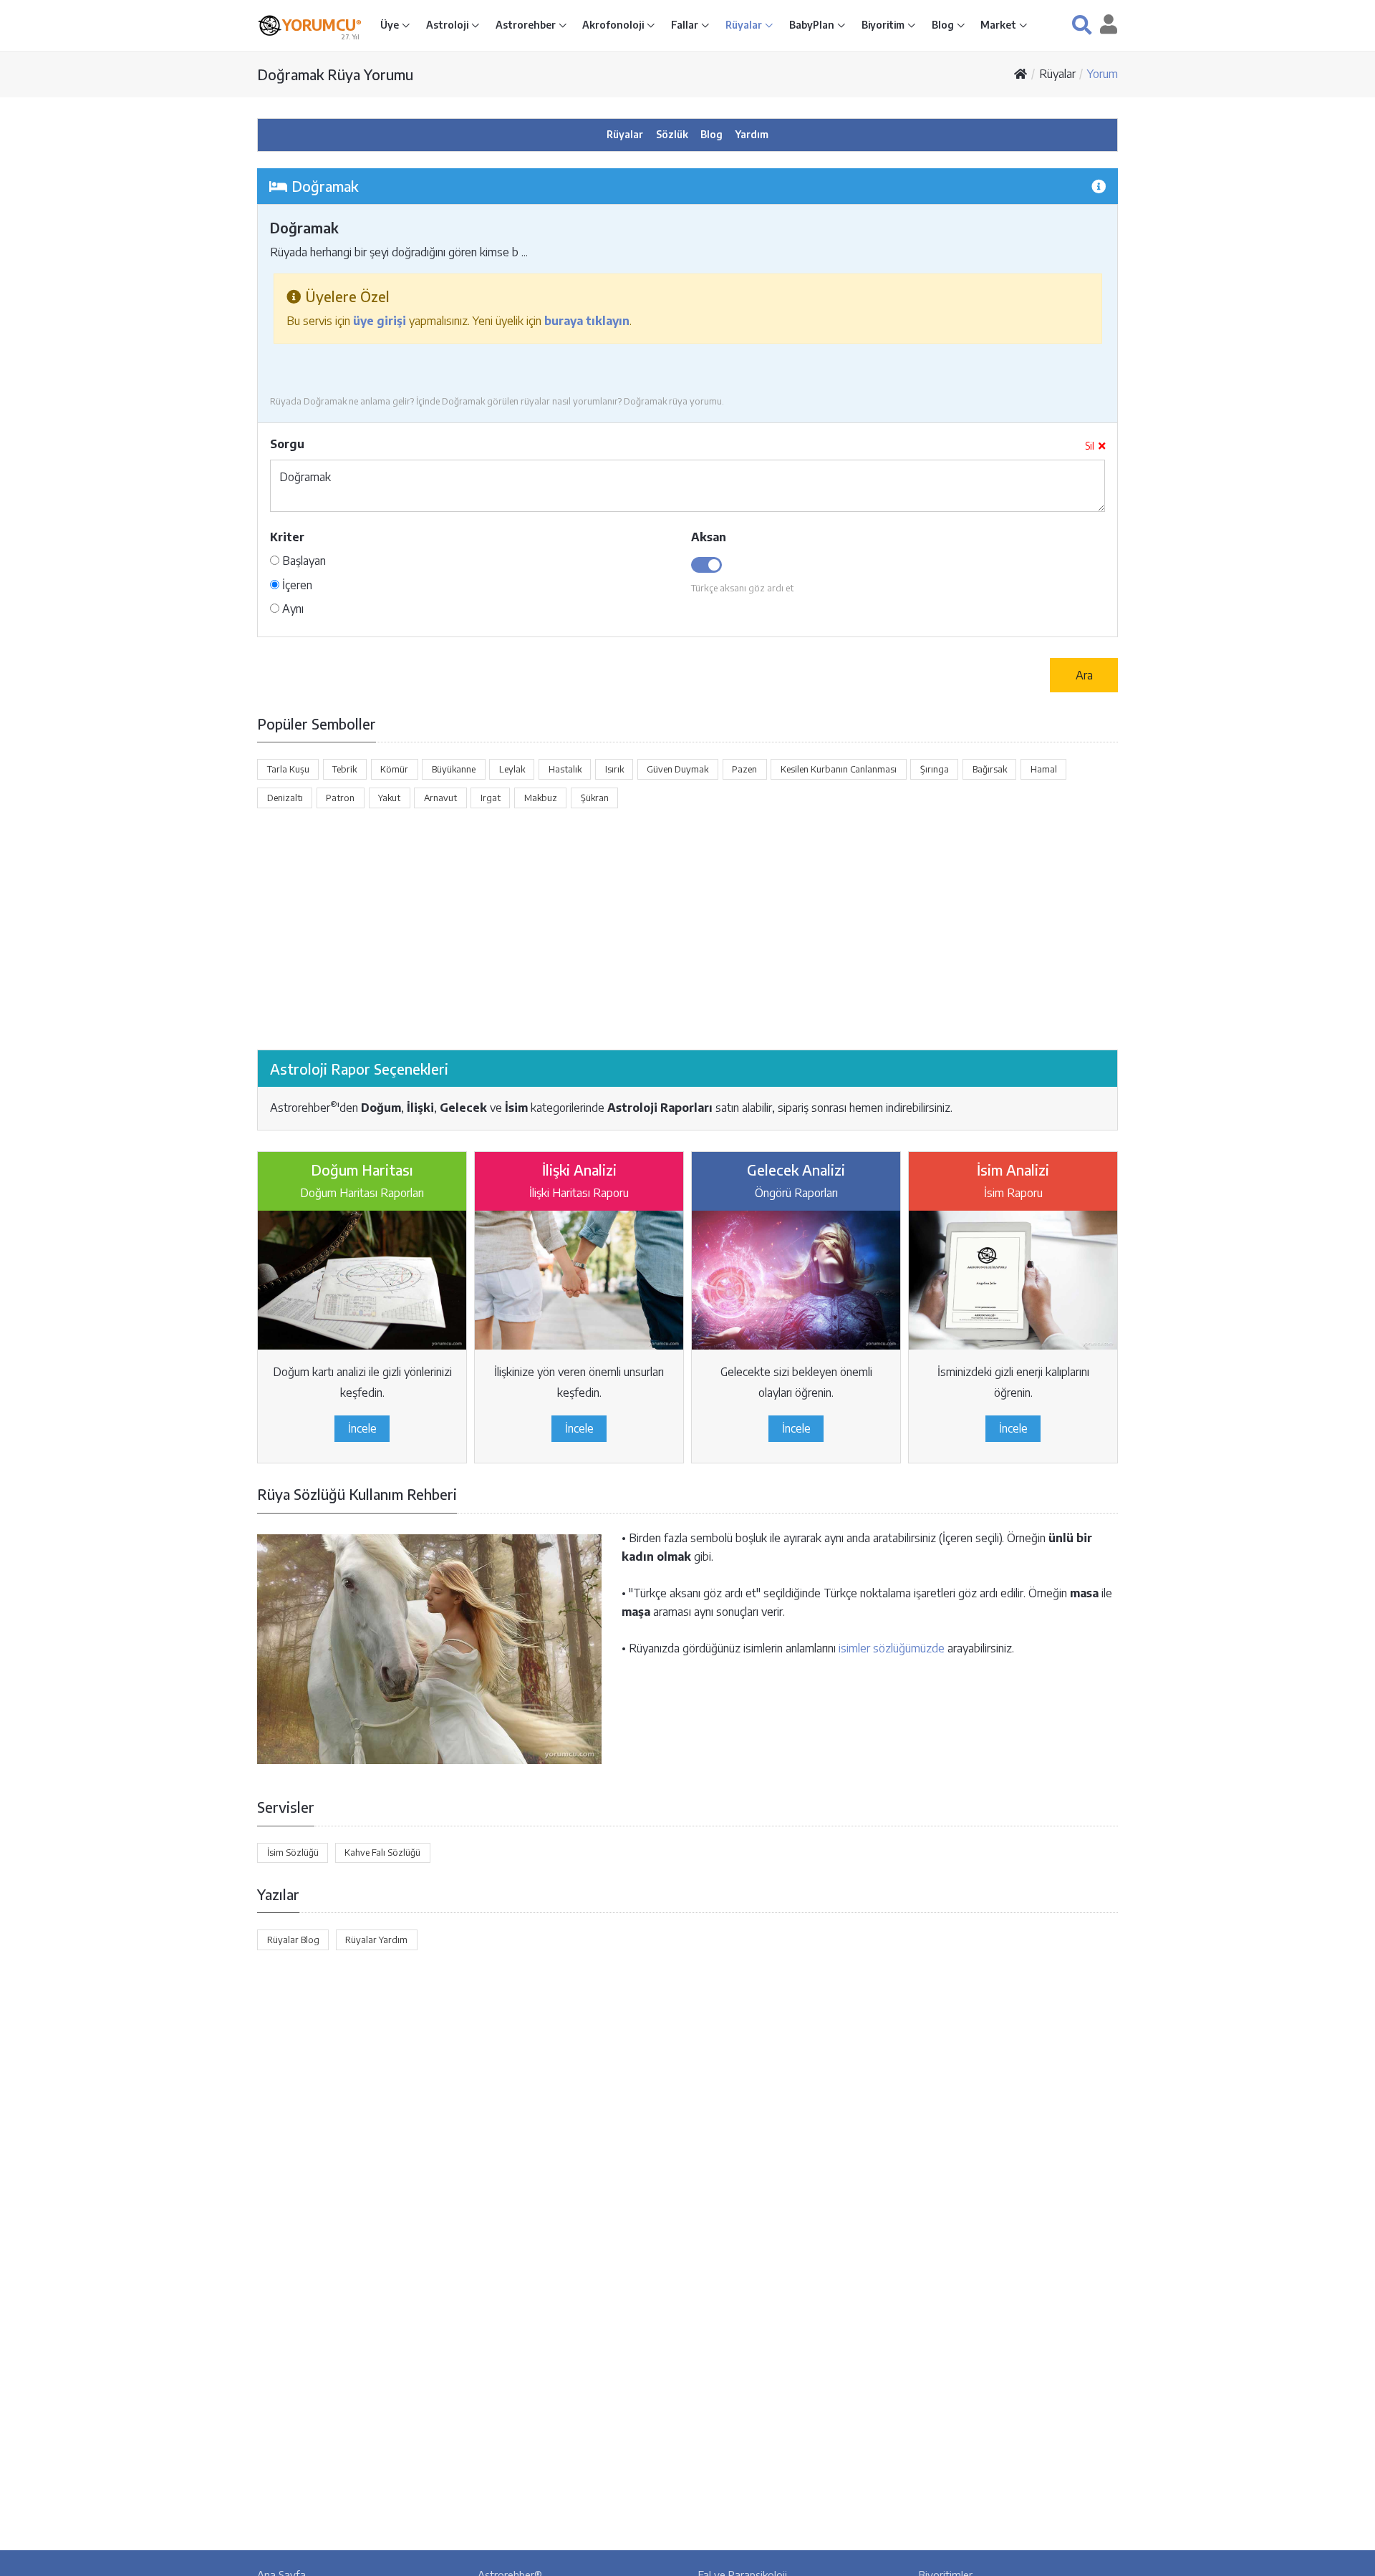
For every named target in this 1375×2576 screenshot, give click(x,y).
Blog (944, 25)
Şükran (595, 798)
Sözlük (672, 134)
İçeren (296, 585)
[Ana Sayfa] (1021, 74)
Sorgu (287, 444)
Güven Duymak (677, 769)
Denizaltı (285, 798)
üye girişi (380, 321)
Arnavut (440, 798)
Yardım (752, 134)
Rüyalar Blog (293, 1940)
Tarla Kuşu (288, 769)
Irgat (491, 798)
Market (999, 25)
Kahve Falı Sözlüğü (382, 1852)
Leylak (512, 769)
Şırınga (935, 769)
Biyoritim (884, 25)
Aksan (709, 537)
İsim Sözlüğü (293, 1852)
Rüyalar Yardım (376, 1940)
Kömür (394, 769)
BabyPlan (813, 25)
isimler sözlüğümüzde (892, 1648)
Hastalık (565, 769)
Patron (340, 798)
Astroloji (448, 25)
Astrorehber (527, 25)
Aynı (291, 609)
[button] (1082, 25)
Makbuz (541, 798)
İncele (362, 1428)
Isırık (614, 769)
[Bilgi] (1099, 186)
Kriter (287, 537)
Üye (391, 25)
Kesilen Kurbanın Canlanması (839, 769)
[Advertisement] (687, 929)
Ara (1084, 675)
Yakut (389, 798)
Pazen (744, 769)
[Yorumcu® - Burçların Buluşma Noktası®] (270, 25)
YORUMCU (322, 25)
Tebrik (344, 769)
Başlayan (303, 561)
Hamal (1044, 769)
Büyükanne (454, 769)
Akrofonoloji (614, 25)
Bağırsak (990, 769)
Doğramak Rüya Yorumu (335, 74)
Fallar (686, 25)
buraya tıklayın (587, 321)
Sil (1090, 446)
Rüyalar (745, 25)
